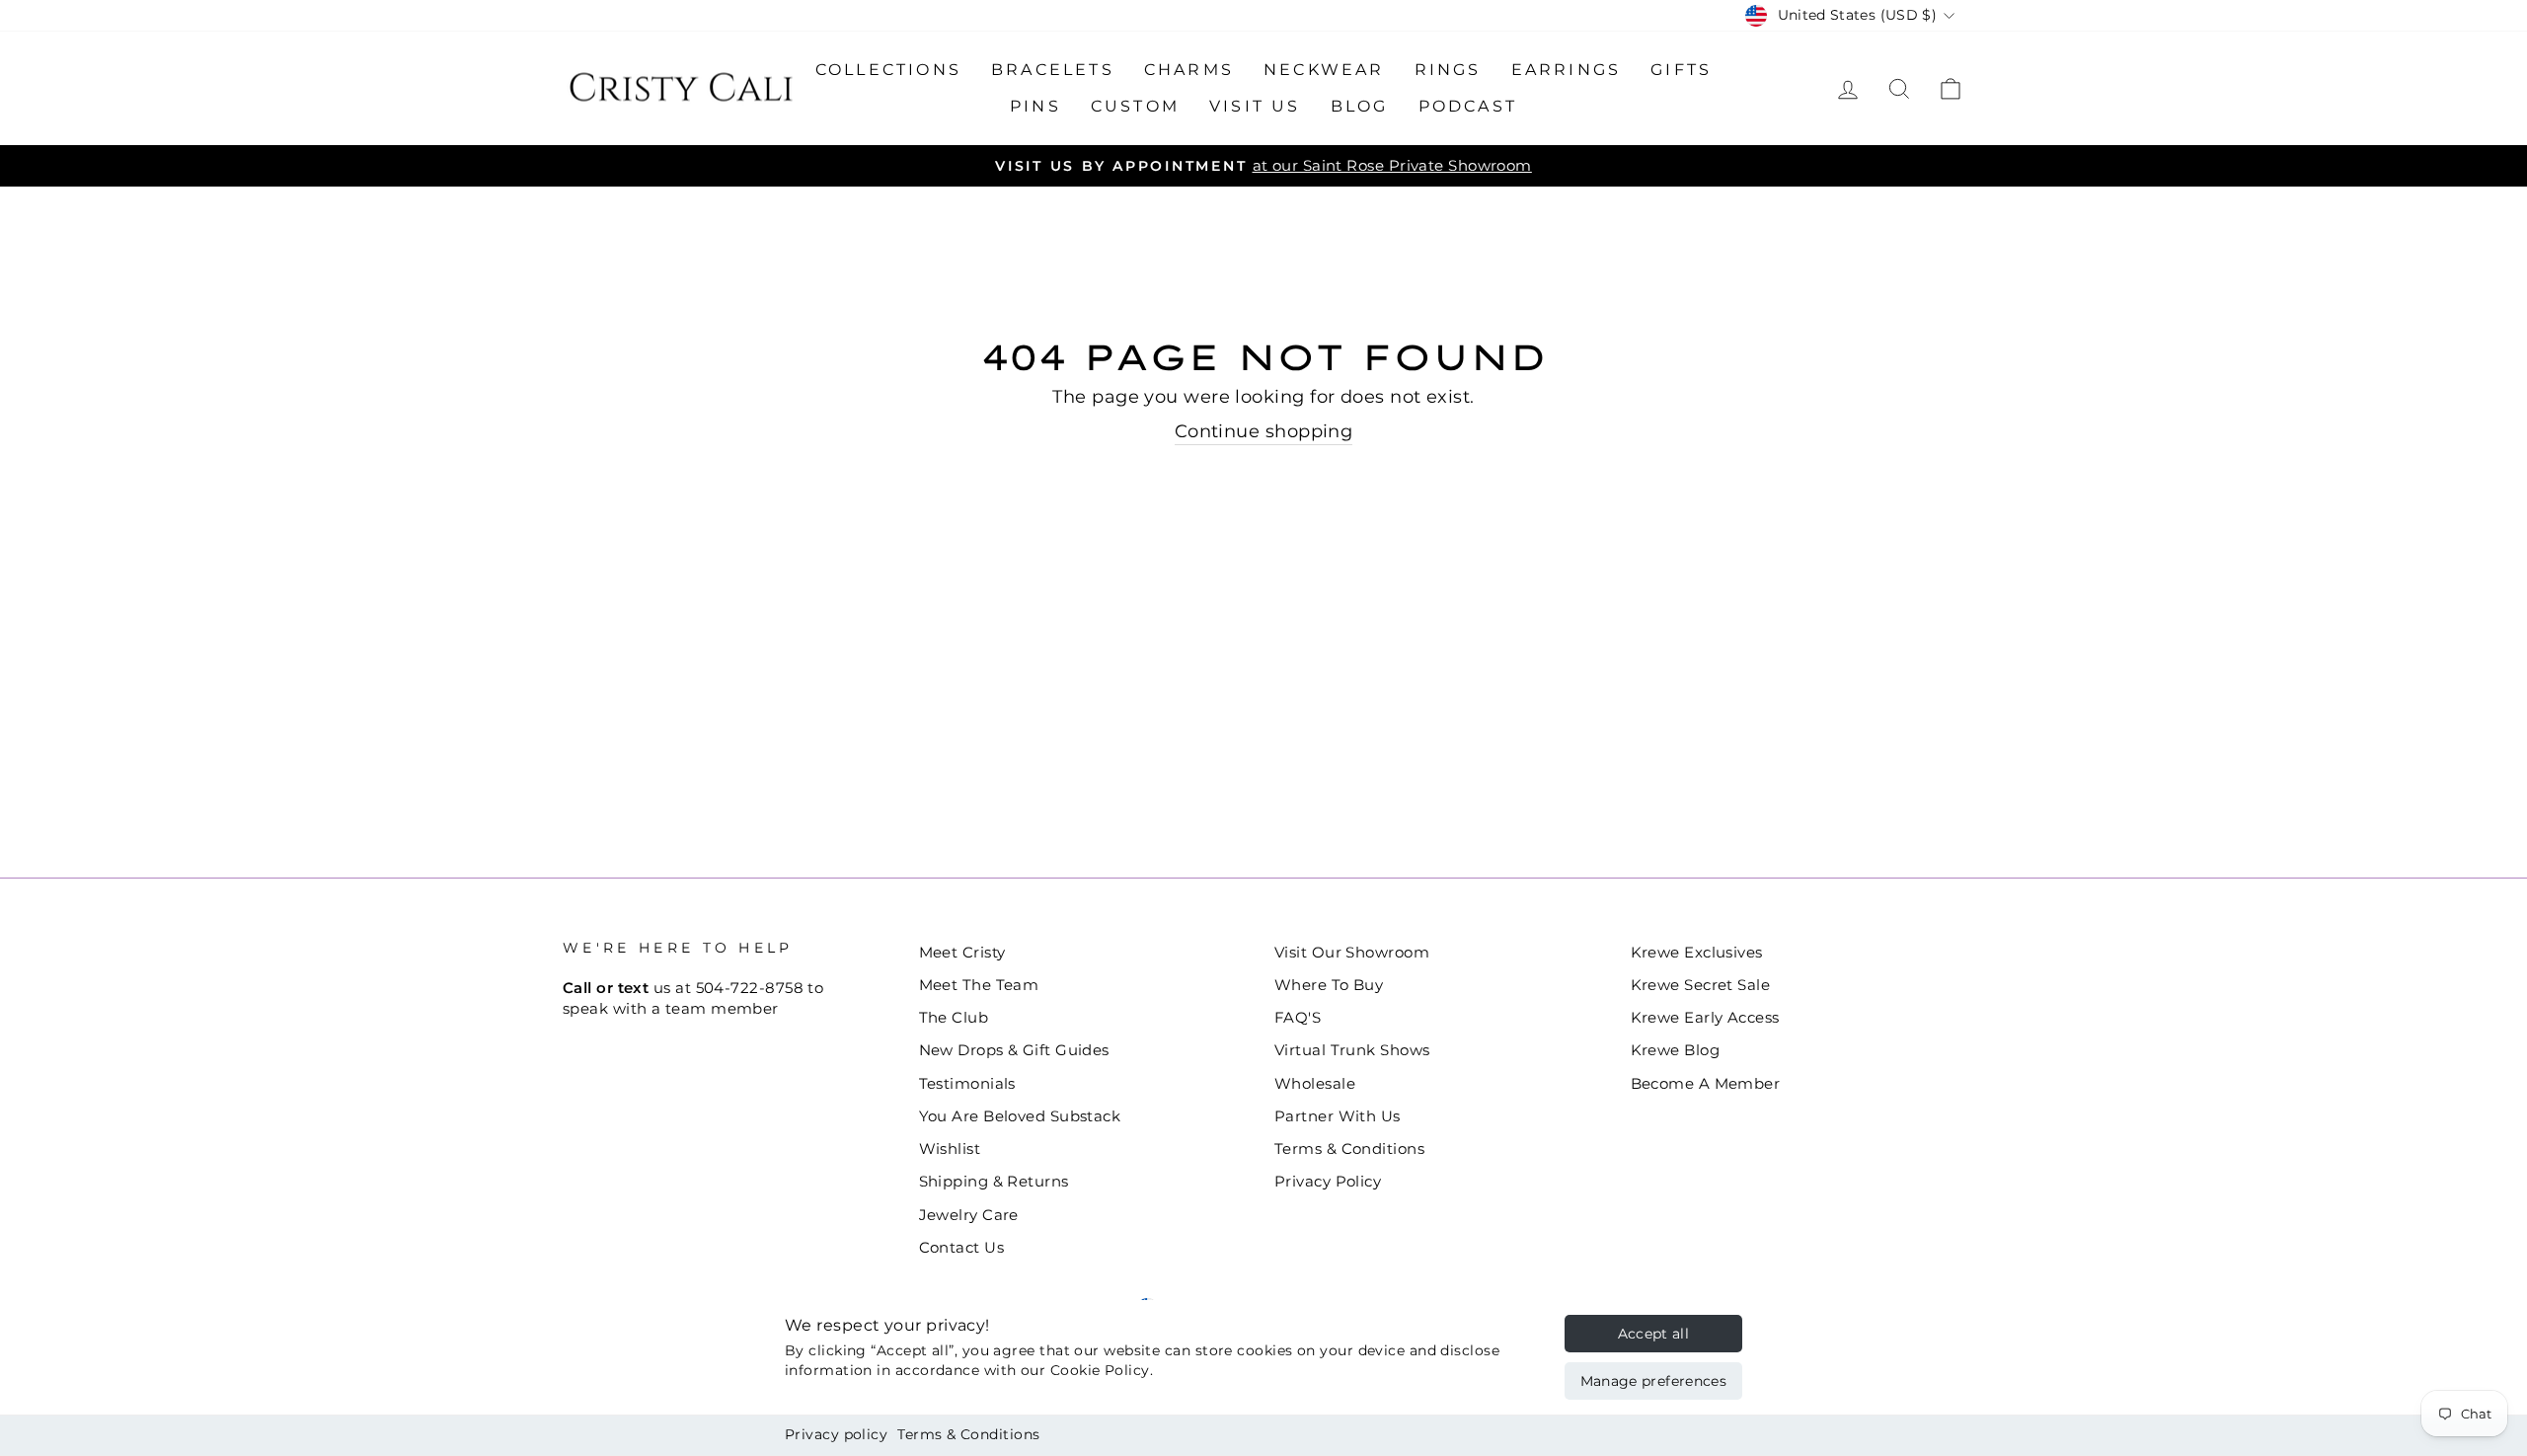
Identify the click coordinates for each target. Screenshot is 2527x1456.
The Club (954, 1017)
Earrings (1567, 70)
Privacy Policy (1328, 1181)
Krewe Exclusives (1697, 952)
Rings (1448, 70)
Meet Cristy (962, 952)
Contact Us (962, 1247)
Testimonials (967, 1083)
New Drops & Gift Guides (1014, 1050)
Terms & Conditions (968, 1434)
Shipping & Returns (994, 1181)
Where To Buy (1329, 985)
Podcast (1468, 106)
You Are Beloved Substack (1020, 1116)
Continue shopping (1264, 431)
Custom (1135, 106)
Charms (1189, 70)
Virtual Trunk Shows (1352, 1050)
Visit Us (1255, 106)
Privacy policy (836, 1434)
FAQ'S (1298, 1017)
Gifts (1681, 70)
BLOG (1360, 106)
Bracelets (1053, 70)
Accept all (1654, 1334)
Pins (1035, 106)
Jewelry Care (969, 1215)
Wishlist (950, 1149)
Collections (888, 70)
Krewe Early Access (1705, 1017)
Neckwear (1324, 70)
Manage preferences (1653, 1381)
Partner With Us (1338, 1116)
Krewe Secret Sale (1701, 985)
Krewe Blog (1676, 1050)
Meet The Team (979, 985)
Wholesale (1315, 1083)
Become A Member (1706, 1083)
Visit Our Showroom (1352, 952)
